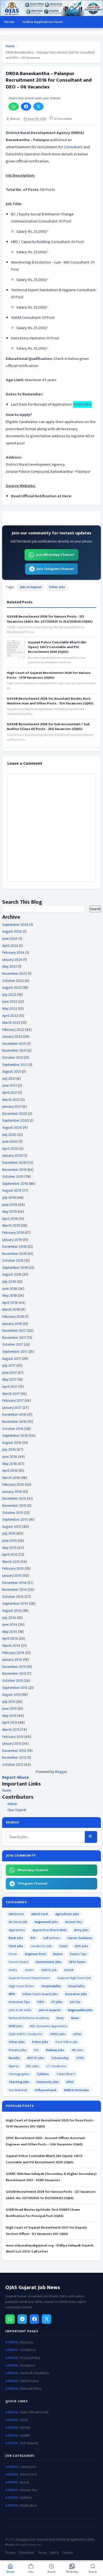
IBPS (12, 1994)
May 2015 (9, 1548)
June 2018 (10, 1289)
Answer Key (74, 1922)
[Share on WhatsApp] (14, 106)
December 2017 (14, 1331)
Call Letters (52, 1938)
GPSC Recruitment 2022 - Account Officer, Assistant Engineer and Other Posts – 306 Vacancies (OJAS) (45, 2141)
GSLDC (29, 1970)
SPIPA (80, 2058)
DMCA (54, 2553)
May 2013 (9, 1716)
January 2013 (12, 1744)
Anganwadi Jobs (46, 1922)
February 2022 (13, 1030)
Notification (29, 2506)
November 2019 (14, 1170)
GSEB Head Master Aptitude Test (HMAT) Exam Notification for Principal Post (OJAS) (43, 2213)
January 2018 (12, 1324)
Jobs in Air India (20, 2010)
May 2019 (10, 1212)
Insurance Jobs (76, 1994)
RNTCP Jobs (36, 2058)
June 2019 (10, 1205)
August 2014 (12, 1611)
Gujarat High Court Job (74, 1978)
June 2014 (10, 1625)
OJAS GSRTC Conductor (26, 2034)
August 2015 (12, 1527)
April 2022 (10, 1016)
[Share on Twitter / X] (38, 106)
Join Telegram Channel (55, 569)
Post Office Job (66, 2042)
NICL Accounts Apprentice (49, 2026)
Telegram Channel (32, 1883)
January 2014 (12, 1660)
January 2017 (12, 1408)
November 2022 (15, 974)
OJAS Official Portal (34, 2412)
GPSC (24, 2420)
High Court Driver (22, 1986)
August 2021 (12, 1071)
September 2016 (15, 1436)
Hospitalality (51, 1986)
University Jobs (48, 2082)
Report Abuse (15, 1777)
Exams (58, 1954)
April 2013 (10, 1722)
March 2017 (11, 1394)
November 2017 (14, 1338)
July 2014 (9, 1618)
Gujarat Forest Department (29, 1978)
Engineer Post (35, 1954)
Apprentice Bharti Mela (50, 1930)
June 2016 (10, 1457)
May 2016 (10, 1464)
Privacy (10, 2553)
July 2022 (9, 995)
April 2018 (10, 1303)
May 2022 (10, 1009)
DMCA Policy (29, 2381)
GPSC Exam (77, 1962)
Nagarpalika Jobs (80, 2010)
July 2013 (9, 1702)
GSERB (25, 2436)
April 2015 (10, 1555)
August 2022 (12, 988)
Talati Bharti (66, 2074)
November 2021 (14, 1050)
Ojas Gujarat (17, 1810)
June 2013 (9, 1709)
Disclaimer (28, 2366)
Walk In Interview (76, 2090)
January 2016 (12, 1492)
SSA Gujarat (29, 2443)
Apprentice (17, 1930)
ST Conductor (56, 2066)
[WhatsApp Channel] (10, 2319)
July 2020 (9, 1135)
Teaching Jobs (19, 2082)
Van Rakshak (18, 2090)
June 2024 (10, 939)
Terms (42, 2553)
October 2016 (13, 1429)
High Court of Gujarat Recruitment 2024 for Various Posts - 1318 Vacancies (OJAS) (49, 675)
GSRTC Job (49, 1970)
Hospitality (76, 1986)
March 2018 (11, 1309)
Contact (68, 2553)
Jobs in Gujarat (31, 587)
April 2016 (10, 1471)
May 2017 (9, 1379)
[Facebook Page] (34, 2319)
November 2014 (15, 1590)
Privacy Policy (30, 2358)
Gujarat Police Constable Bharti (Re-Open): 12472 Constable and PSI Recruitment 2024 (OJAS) (57, 647)
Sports (14, 2066)
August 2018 (12, 1274)
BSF (33, 1938)
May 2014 (10, 1632)
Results (14, 2058)
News (75, 2018)
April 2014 (10, 1638)
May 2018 (10, 1296)
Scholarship (60, 2058)
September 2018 (15, 1268)
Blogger (61, 1772)
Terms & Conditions (35, 2373)
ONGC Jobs (58, 2034)
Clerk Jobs (16, 1946)
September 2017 (15, 1352)
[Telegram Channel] (22, 2319)
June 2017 (10, 1373)
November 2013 (14, 1674)
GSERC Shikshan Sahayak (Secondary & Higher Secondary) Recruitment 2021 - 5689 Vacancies (51, 2177)
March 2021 (11, 1100)
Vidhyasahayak (46, 2090)
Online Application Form (42, 22)
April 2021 (10, 1093)
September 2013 (15, 1688)
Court (63, 1946)
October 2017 (13, 1344)
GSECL (13, 1970)
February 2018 (13, 1317)
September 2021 (15, 1065)
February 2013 (13, 1737)
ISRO (41, 2002)
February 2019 (13, 1233)
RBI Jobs (77, 2050)
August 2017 (12, 1359)
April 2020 (10, 1149)
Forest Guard (18, 1962)
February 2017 (13, 1401)
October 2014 (13, 1597)
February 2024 (13, 953)
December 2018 (14, 1247)
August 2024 (12, 931)
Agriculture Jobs (67, 1914)
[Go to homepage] (51, 8)
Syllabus (43, 2074)
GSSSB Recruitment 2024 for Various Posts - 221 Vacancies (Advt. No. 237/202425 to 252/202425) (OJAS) (50, 619)
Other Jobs (57, 587)
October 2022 (13, 981)
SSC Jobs (32, 2066)
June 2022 (10, 1001)
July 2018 (9, 1282)
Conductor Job (41, 1946)
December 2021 (14, 1044)
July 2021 (9, 1079)
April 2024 (10, 946)
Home (9, 22)
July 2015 (9, 1533)
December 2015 (14, 1498)
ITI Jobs (57, 2002)
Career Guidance (80, 1938)
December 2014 (14, 1583)
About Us (27, 2342)
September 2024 (15, 925)
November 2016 (14, 1422)
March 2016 (11, 1478)
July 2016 (9, 1449)
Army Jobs (81, 1930)
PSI (36, 2050)
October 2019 (13, 1177)
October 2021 (13, 1058)
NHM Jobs (16, 2026)
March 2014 (11, 1646)
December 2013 (14, 1667)
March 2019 (11, 1225)
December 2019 (14, 1163)
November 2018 (14, 1254)
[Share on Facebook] (26, 106)
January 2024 (12, 960)
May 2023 (10, 966)
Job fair (75, 2002)
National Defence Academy (29, 2018)
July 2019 (9, 1198)
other (77, 2034)
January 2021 (12, 1107)
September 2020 (15, 1120)
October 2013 (13, 1681)
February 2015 (13, 1568)
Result (25, 2482)
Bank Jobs (16, 1938)
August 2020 (12, 1128)
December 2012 (14, 1751)
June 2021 (10, 1085)
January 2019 (12, 1240)
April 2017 (10, 1387)
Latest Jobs (28, 2467)
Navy (60, 2018)
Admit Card (39, 1914)
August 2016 (12, 1443)
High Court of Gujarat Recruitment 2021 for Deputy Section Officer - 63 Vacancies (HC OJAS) (46, 2231)
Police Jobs (40, 2042)
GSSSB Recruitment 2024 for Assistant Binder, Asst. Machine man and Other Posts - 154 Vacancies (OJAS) (50, 701)
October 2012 (13, 1765)
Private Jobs (18, 2050)
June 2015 (10, 1541)
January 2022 (12, 1036)
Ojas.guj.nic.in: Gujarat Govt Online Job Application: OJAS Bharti (50, 2542)
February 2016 (13, 1485)
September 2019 (15, 1184)
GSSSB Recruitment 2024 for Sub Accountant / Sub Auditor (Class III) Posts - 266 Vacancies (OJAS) (48, 727)
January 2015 (12, 1576)
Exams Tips (78, 1954)
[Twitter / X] (46, 2319)
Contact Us (28, 2350)
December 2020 (15, 1114)
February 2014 (13, 1653)
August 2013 (11, 1695)
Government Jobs (49, 1962)
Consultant (73, 147)
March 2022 (11, 1023)
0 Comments (62, 119)
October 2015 (13, 1513)
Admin (12, 1804)
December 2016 (14, 1414)
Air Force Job (18, 1922)
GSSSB (69, 1970)
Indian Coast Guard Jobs (40, 1994)
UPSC (70, 2082)
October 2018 (13, 1260)
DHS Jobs (82, 1946)
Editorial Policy (31, 2389)
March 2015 (11, 1562)
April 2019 (10, 1219)
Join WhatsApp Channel (55, 555)
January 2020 (12, 1155)
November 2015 (14, 1506)
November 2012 (14, 1757)
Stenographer (19, 2074)
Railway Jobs (55, 2050)
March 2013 (11, 1730)
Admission (16, 1914)
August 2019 (12, 1190)
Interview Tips (19, 2002)
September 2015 (15, 1520)
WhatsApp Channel (33, 1870)
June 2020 (10, 1142)
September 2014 (15, 1603)
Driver (13, 1954)
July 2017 (9, 1366)
